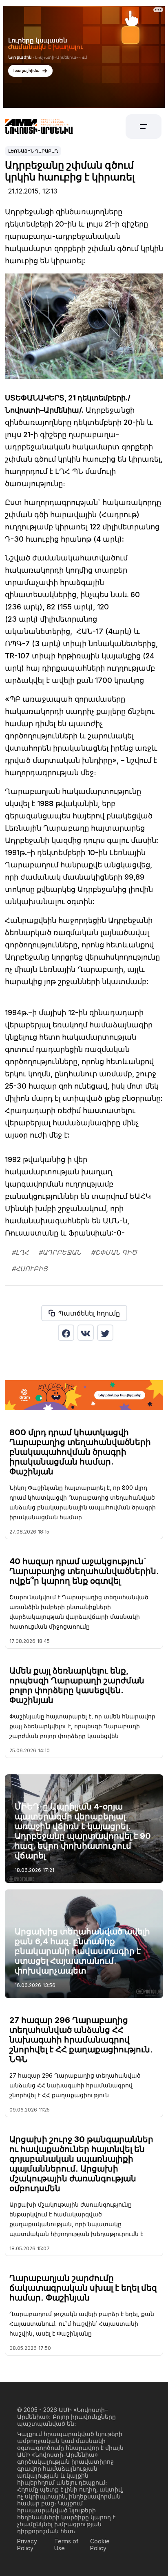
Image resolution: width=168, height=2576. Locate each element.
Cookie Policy (100, 2545)
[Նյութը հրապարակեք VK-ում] (86, 1333)
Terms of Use (66, 2545)
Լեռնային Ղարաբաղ (33, 151)
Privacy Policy (27, 2545)
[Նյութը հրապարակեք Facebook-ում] (66, 1333)
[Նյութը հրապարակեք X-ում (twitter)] (105, 1333)
